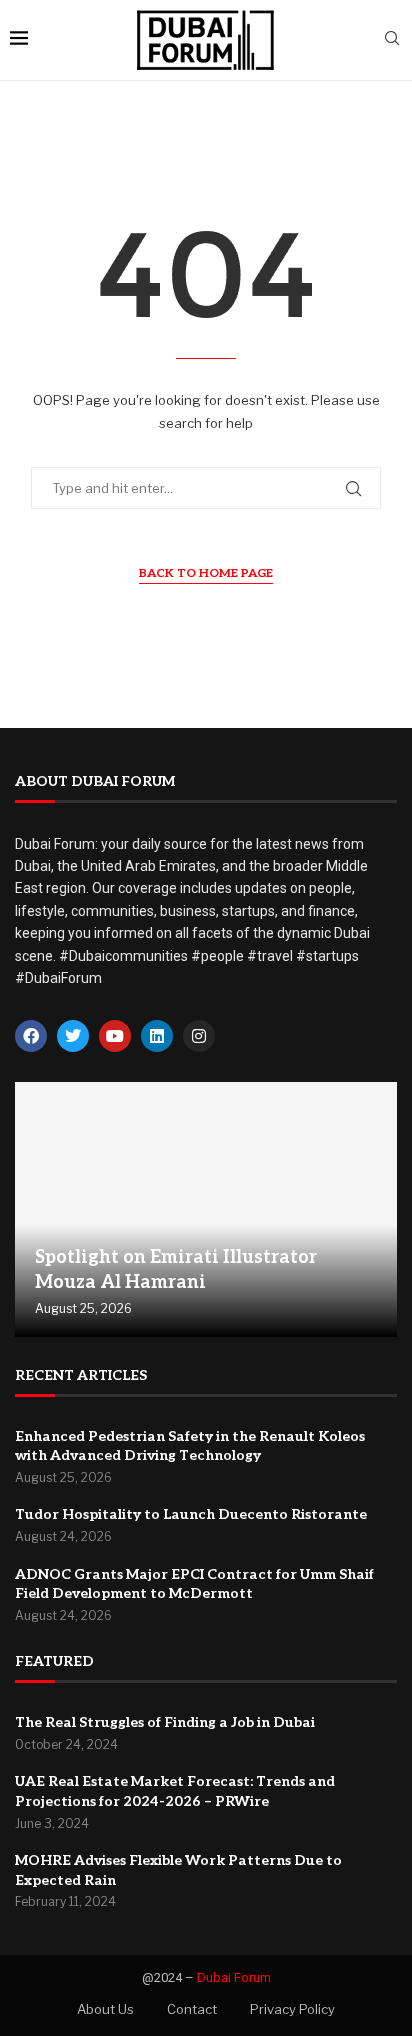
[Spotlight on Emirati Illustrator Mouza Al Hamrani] (206, 1209)
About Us (105, 2009)
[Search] (392, 39)
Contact (192, 2009)
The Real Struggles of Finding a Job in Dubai (165, 1722)
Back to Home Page (206, 573)
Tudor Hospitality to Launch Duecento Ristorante (191, 1514)
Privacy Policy (292, 2009)
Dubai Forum (234, 1977)
